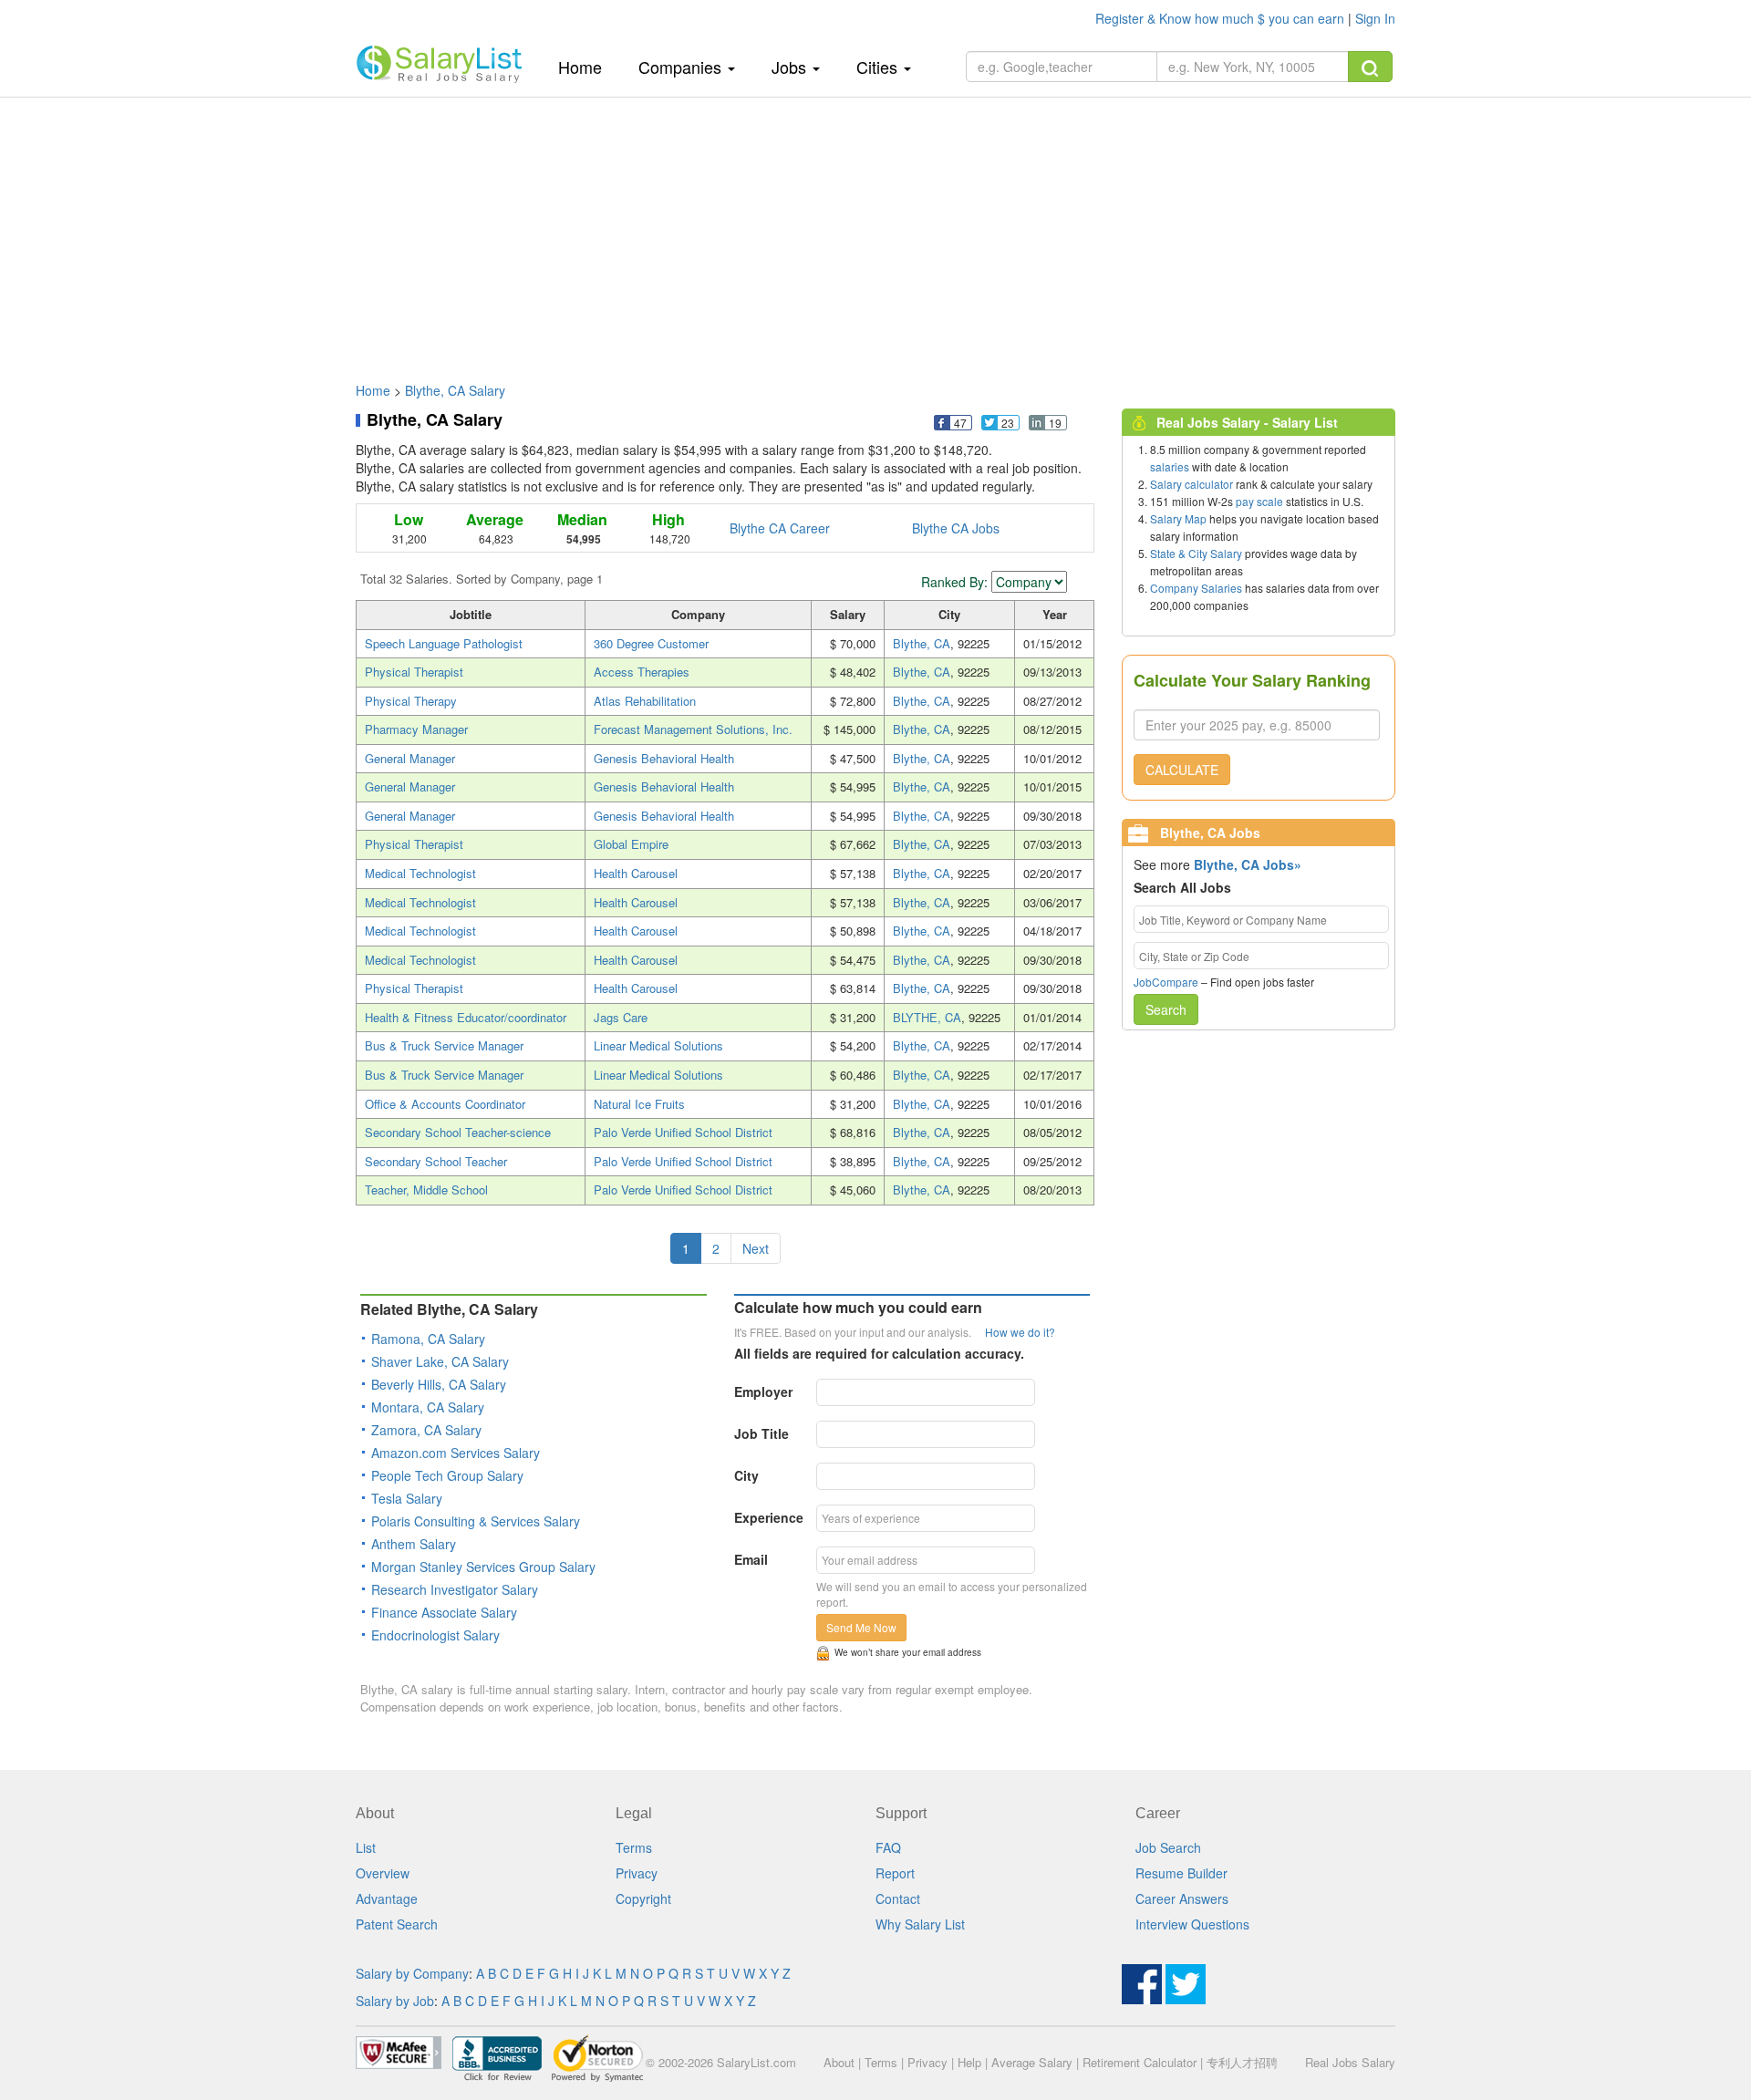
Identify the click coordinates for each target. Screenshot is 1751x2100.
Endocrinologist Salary (435, 1635)
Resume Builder (1181, 1873)
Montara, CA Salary (428, 1407)
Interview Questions (1192, 1924)
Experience (769, 1517)
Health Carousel (636, 873)
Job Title (762, 1433)
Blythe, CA (922, 643)
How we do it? (1020, 1332)
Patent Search (397, 1924)
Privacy (637, 1873)
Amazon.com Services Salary (456, 1453)
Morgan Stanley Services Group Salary (483, 1567)
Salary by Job (395, 2001)
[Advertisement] (875, 231)
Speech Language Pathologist (444, 643)
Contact (898, 1898)
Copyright (643, 1898)
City (746, 1475)
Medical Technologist (420, 873)
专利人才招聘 (1242, 2062)
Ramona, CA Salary (428, 1339)
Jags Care (621, 1017)
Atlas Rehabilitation (645, 701)
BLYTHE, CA (927, 1017)
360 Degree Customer (651, 643)
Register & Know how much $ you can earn (1222, 18)
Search (1166, 1009)
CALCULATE (1182, 770)
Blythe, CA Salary (455, 390)
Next (756, 1248)
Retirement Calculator (1140, 2062)
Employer (763, 1391)
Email (751, 1559)
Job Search (1168, 1847)
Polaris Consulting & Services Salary (476, 1521)
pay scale (1259, 501)
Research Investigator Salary (455, 1589)
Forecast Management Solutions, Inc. (693, 729)
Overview (383, 1873)
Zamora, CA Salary (426, 1430)
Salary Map (1178, 518)
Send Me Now (861, 1627)
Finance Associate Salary (444, 1612)
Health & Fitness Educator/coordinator (466, 1017)
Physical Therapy (411, 701)
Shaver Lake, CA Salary (440, 1361)
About (839, 2062)
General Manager (410, 758)
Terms (634, 1847)
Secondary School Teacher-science (458, 1132)
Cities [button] (879, 67)
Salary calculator (1192, 484)
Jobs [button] (791, 67)
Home (587, 66)
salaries (1170, 466)
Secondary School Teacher (436, 1161)
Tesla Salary (407, 1498)
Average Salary (1032, 2062)
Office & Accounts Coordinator (445, 1104)
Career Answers (1182, 1898)
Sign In (1375, 18)
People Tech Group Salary (447, 1475)
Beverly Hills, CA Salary (439, 1384)
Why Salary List (920, 1924)
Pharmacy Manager (416, 729)
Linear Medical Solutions (658, 1045)
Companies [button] (682, 67)
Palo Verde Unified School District (683, 1132)
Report (895, 1873)
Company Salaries (1196, 588)
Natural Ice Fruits (639, 1104)
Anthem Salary (414, 1544)
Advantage (387, 1898)
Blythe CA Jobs (956, 528)
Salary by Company (412, 1973)
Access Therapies (642, 672)
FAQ (888, 1847)
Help (969, 2062)
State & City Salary (1196, 553)
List (366, 1847)
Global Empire (631, 844)
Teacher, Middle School (426, 1190)
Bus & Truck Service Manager (444, 1045)
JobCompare (1166, 982)
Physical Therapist (414, 672)
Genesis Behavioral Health (664, 758)
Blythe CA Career (780, 528)
